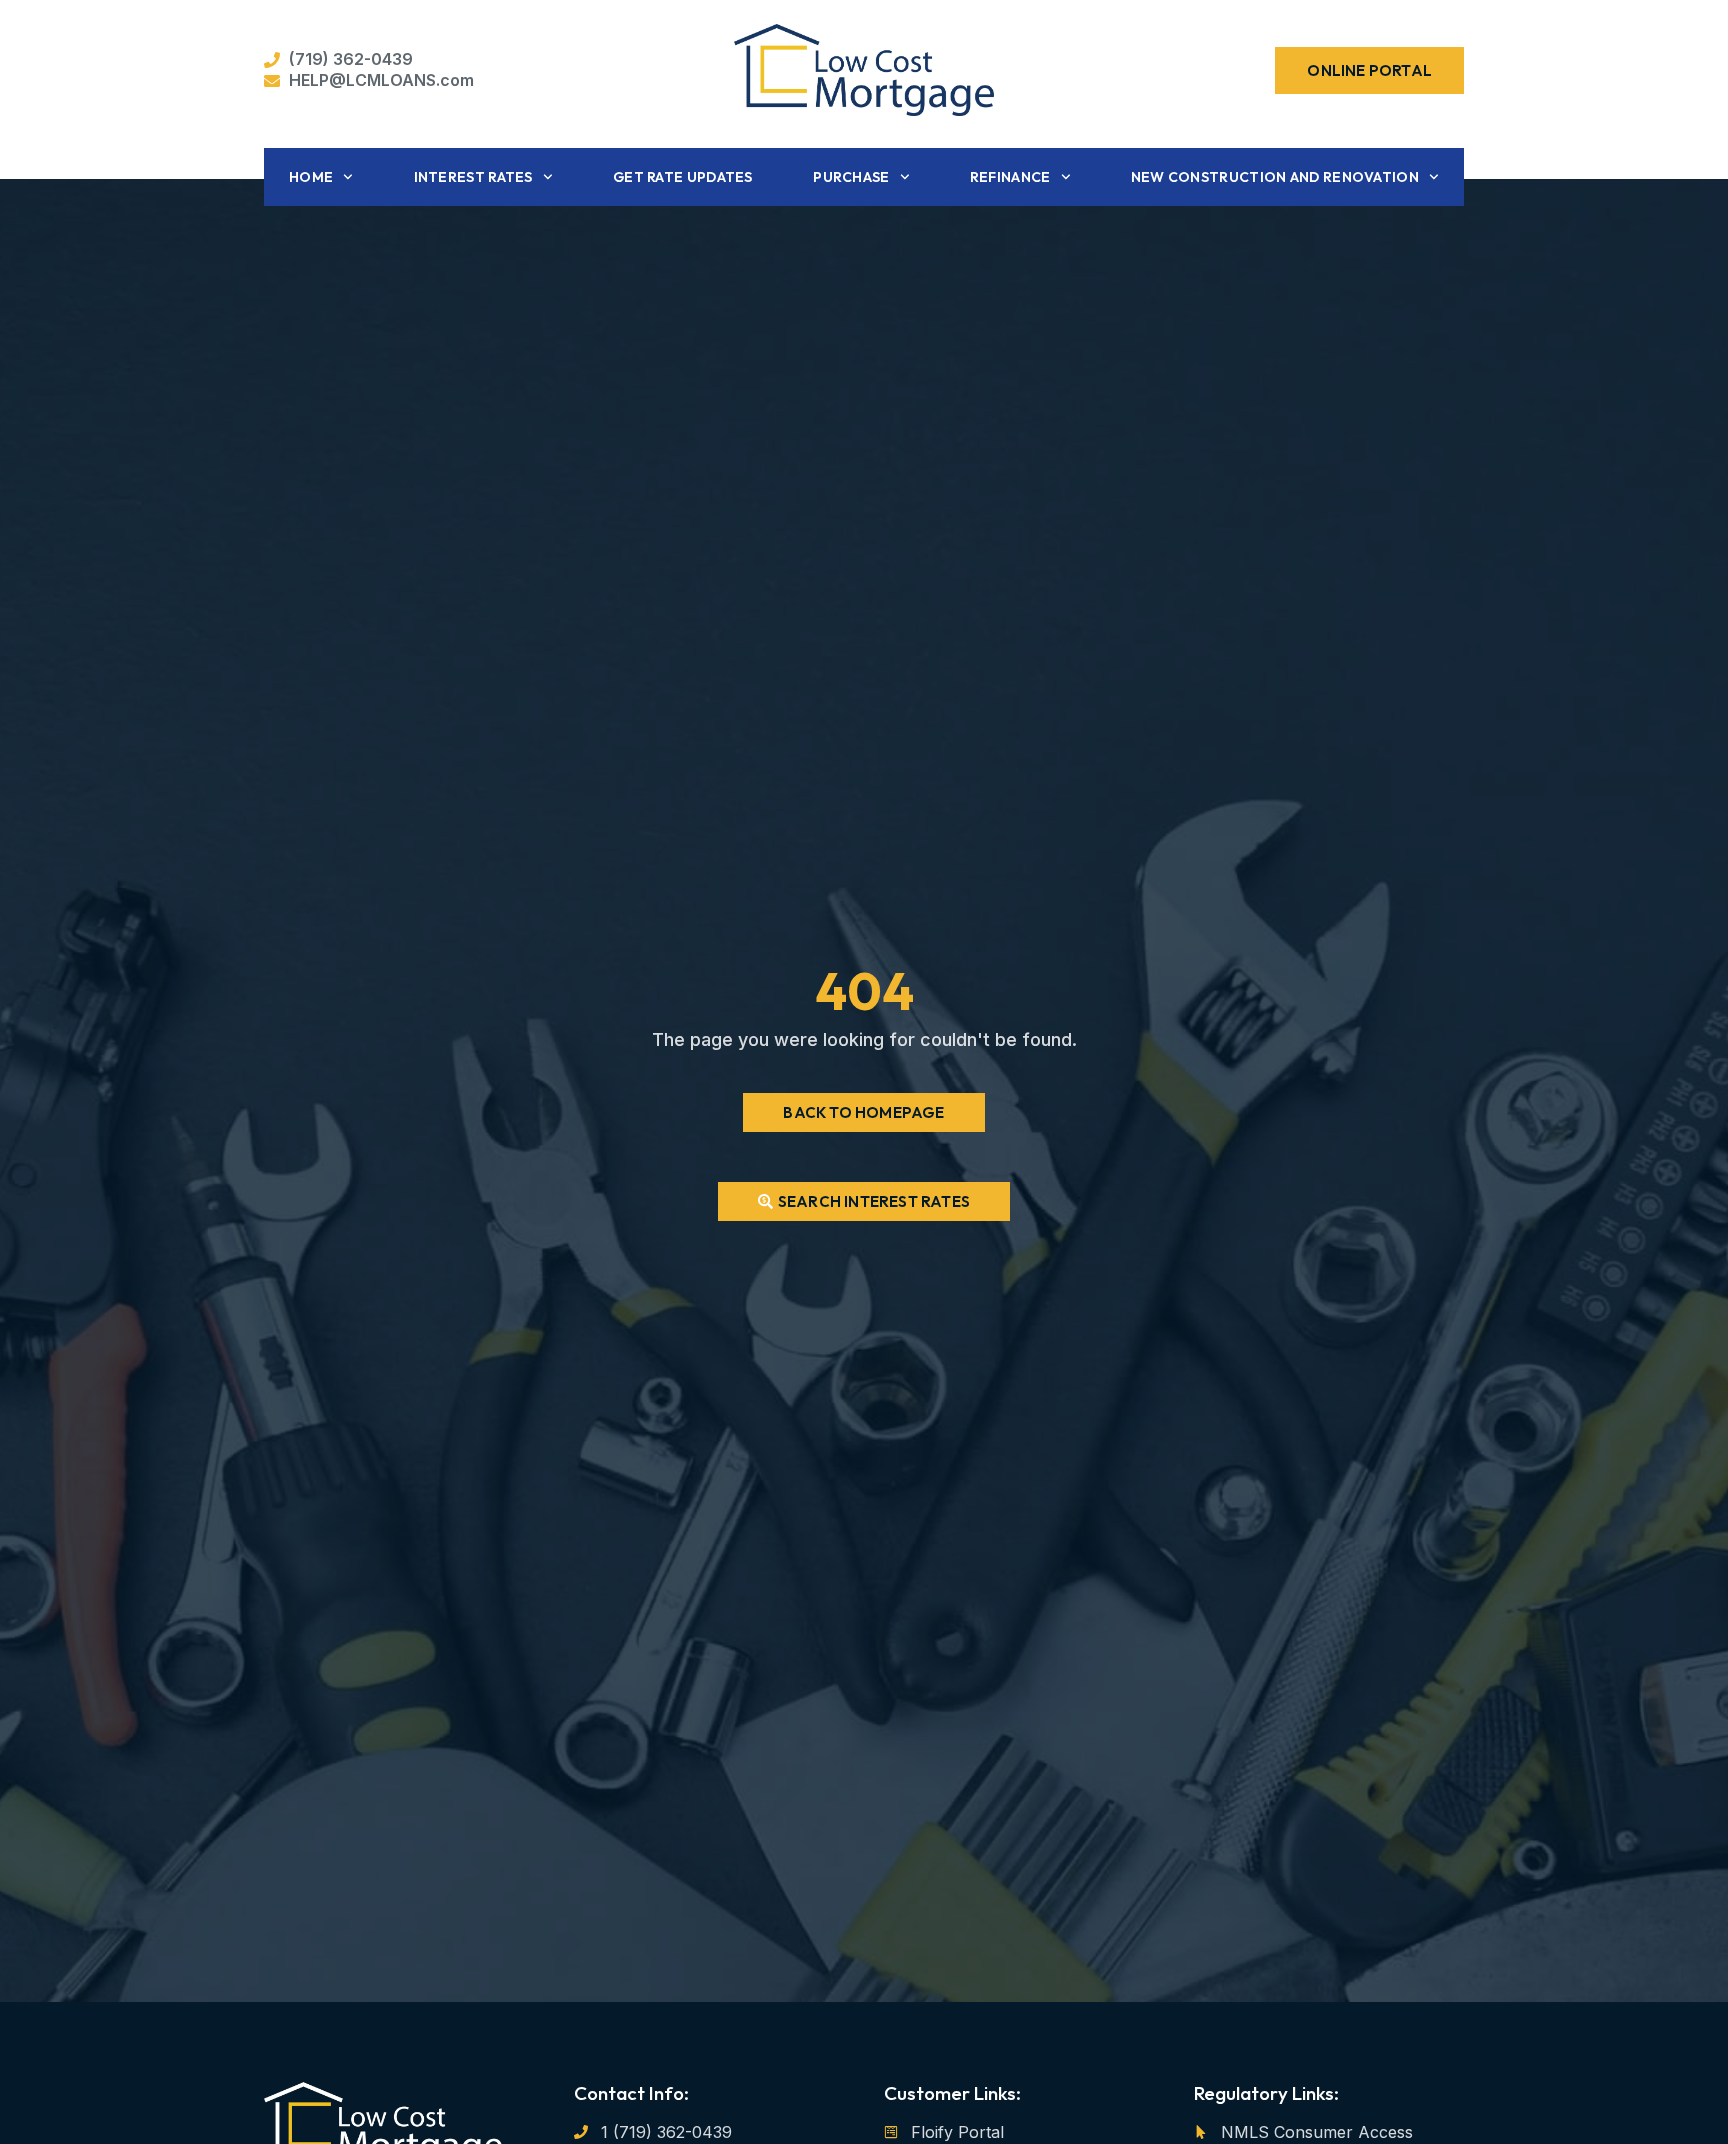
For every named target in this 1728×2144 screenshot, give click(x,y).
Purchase (851, 177)
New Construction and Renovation (1275, 177)
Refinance (1010, 177)
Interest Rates (473, 177)
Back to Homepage (863, 1112)
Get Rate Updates (683, 177)
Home (311, 177)
